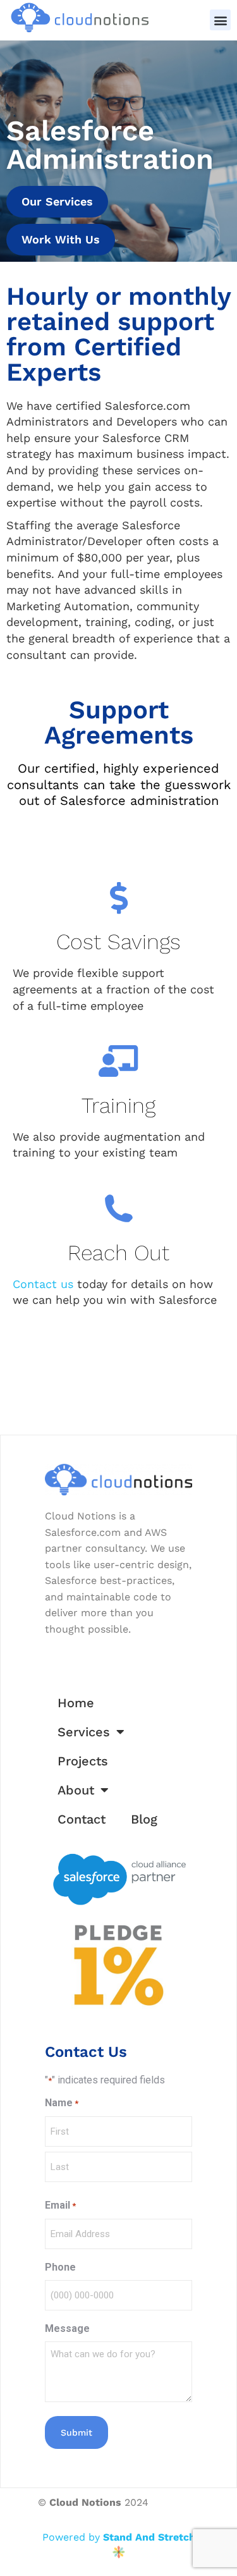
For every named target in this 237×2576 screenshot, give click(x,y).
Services (84, 1732)
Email (60, 2205)
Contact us (43, 1284)
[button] (220, 20)
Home (76, 1703)
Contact (82, 1819)
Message (67, 2328)
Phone (60, 2267)
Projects (83, 1761)
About (76, 1790)
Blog (144, 1819)
